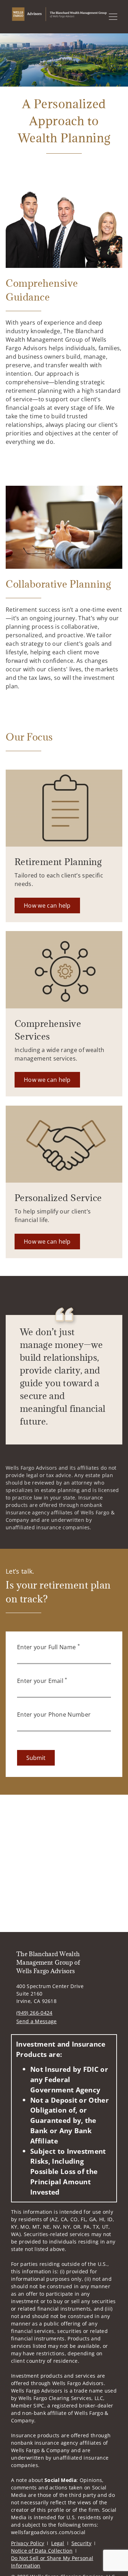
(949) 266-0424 (34, 2013)
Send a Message (36, 2021)
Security (82, 2543)
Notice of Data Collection (42, 2551)
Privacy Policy (28, 2543)
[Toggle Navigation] (113, 17)
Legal (58, 2543)
